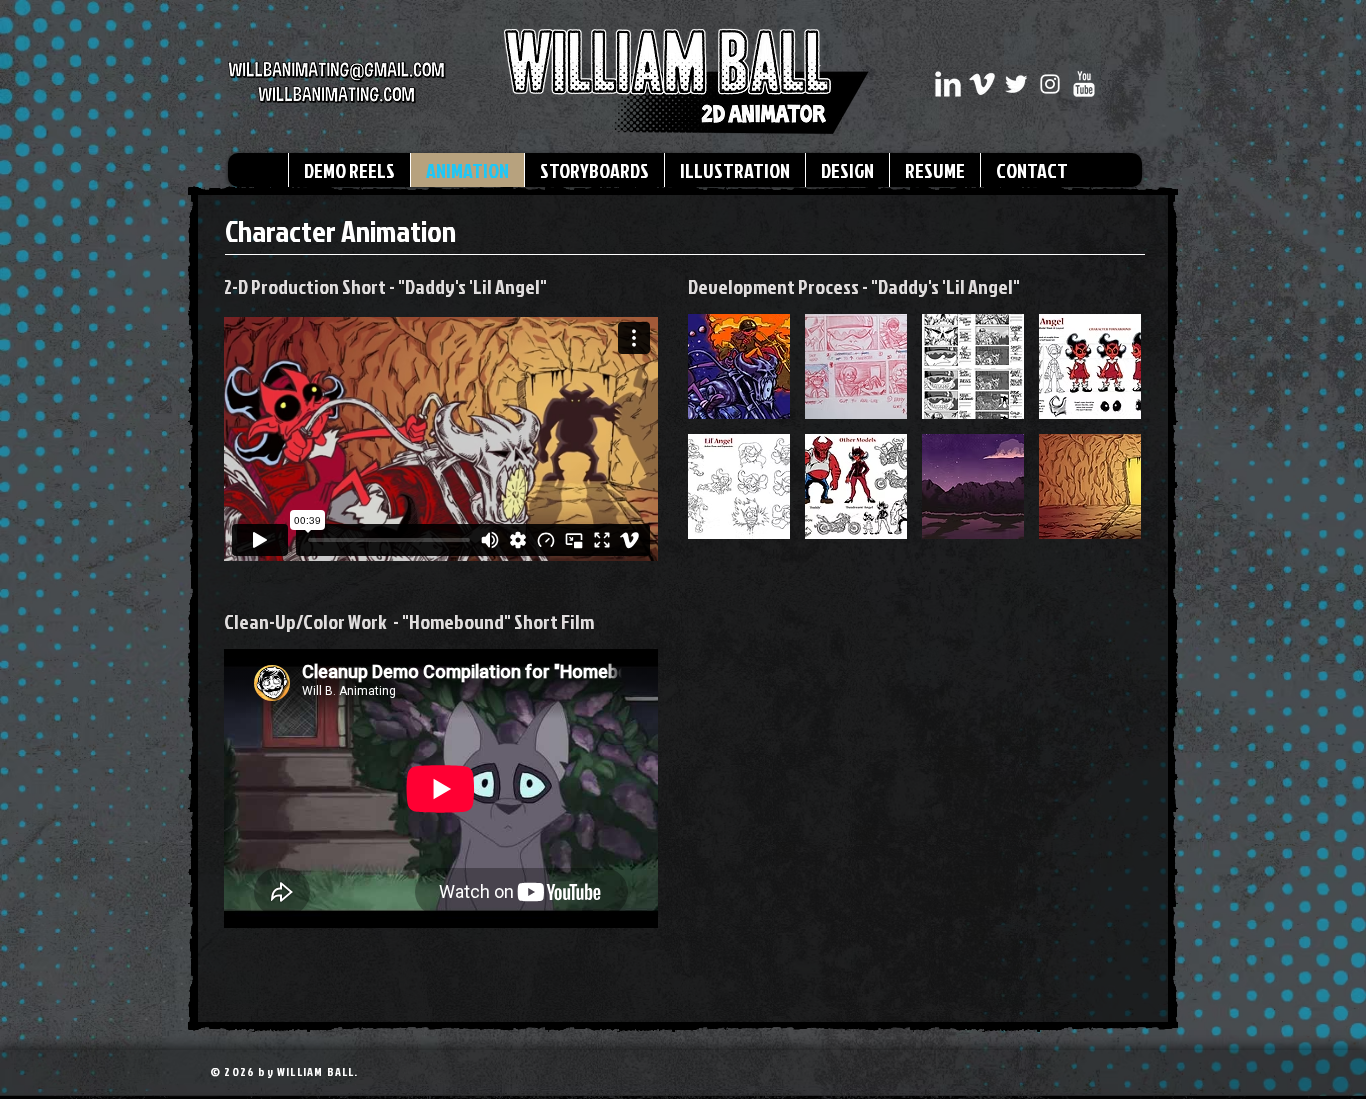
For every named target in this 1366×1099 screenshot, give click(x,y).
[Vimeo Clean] (982, 84)
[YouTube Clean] (1084, 84)
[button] (739, 366)
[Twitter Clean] (1016, 84)
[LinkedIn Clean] (948, 84)
